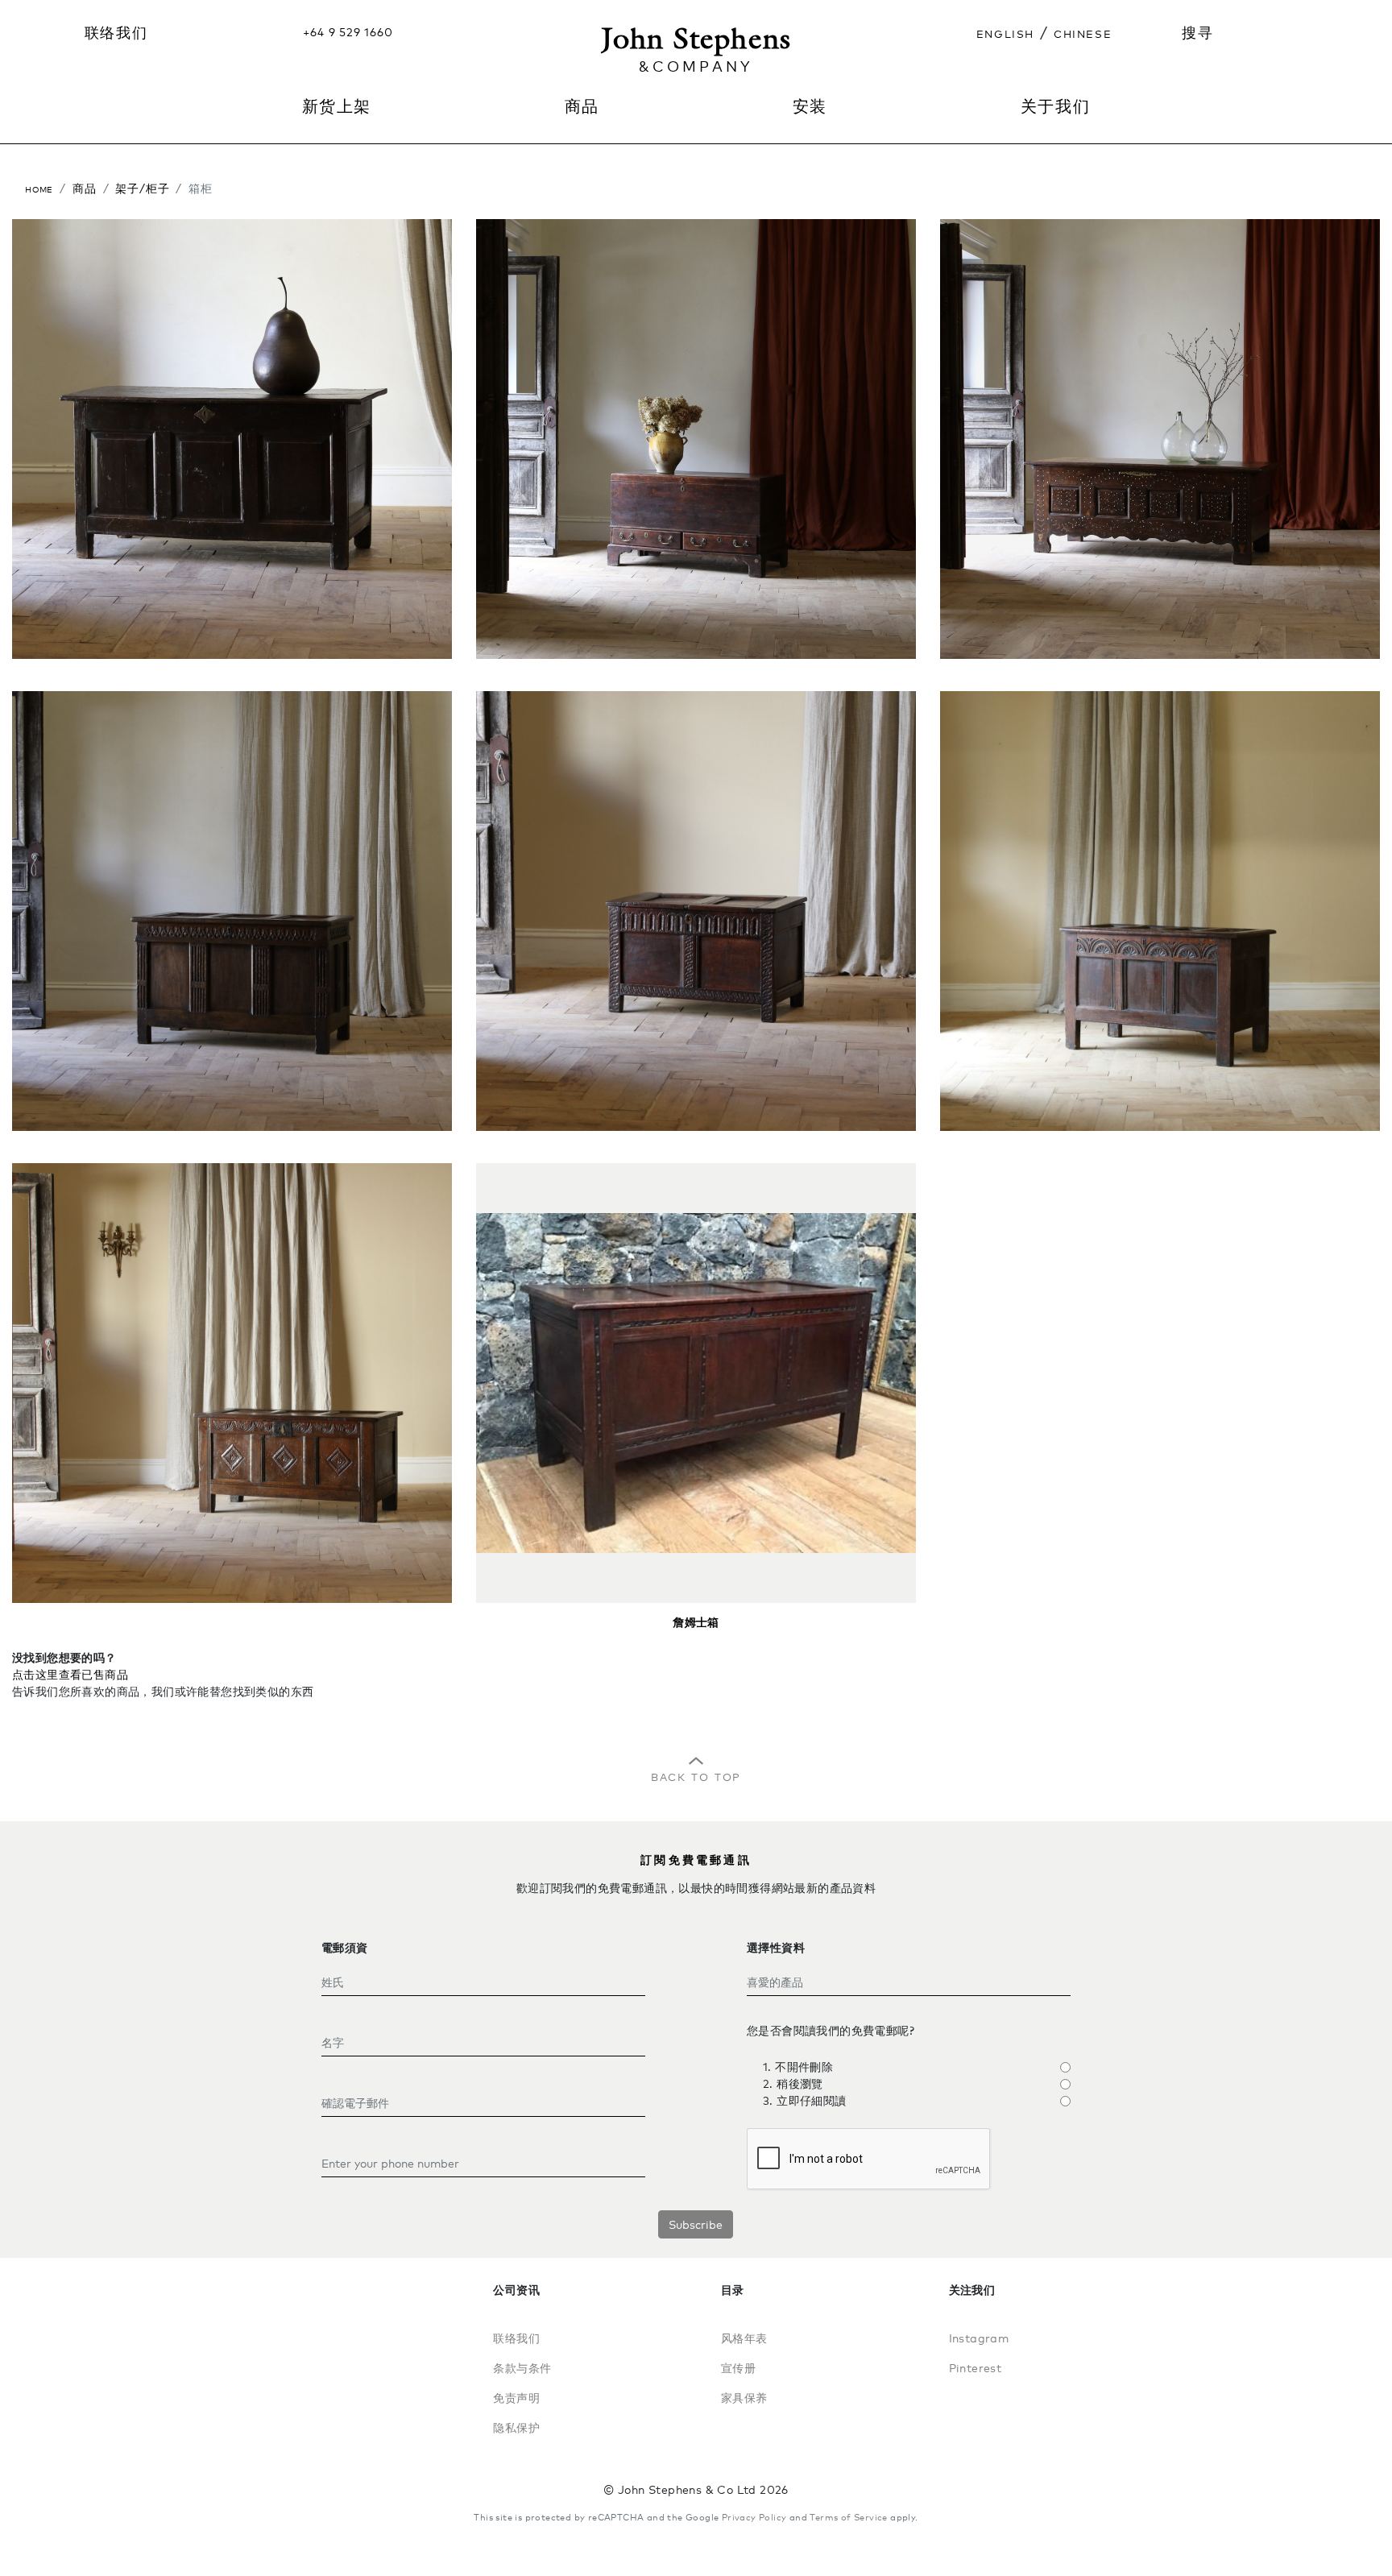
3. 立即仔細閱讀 (805, 2100)
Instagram (979, 2338)
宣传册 (738, 2368)
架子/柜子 (142, 188)
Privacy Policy (754, 2517)
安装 (810, 106)
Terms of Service (848, 2517)
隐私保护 (516, 2427)
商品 (85, 188)
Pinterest (976, 2368)
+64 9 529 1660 (348, 32)
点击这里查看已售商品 (70, 1674)
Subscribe (696, 2224)
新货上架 (337, 106)
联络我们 (116, 32)
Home (39, 188)
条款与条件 (522, 2368)
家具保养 (744, 2398)
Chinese (1083, 32)
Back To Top (696, 1775)
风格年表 (744, 2338)
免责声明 (516, 2398)
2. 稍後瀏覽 (793, 2083)
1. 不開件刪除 (798, 2067)
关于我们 (1055, 106)
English (1005, 32)
